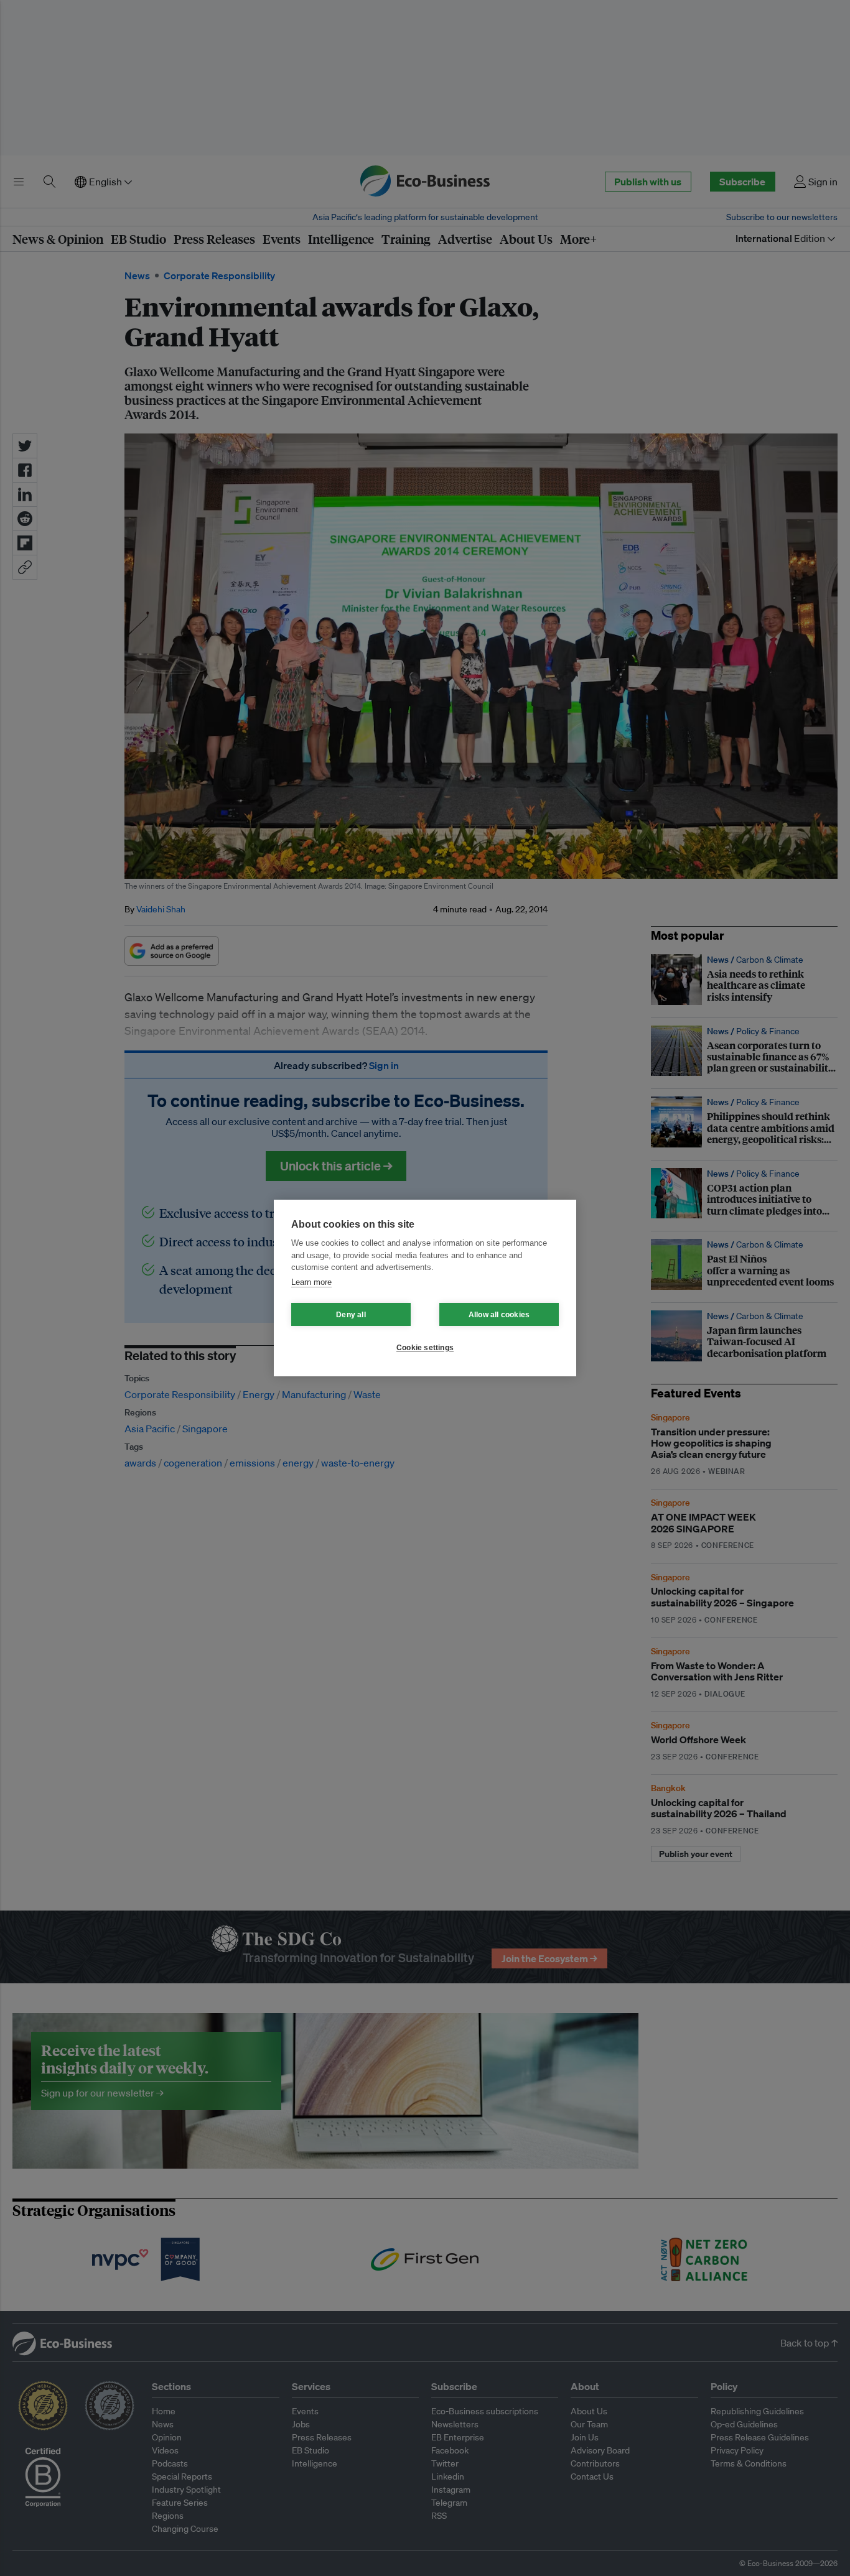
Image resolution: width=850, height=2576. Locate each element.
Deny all (351, 1315)
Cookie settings (425, 1348)
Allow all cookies (499, 1315)
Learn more (311, 1282)
